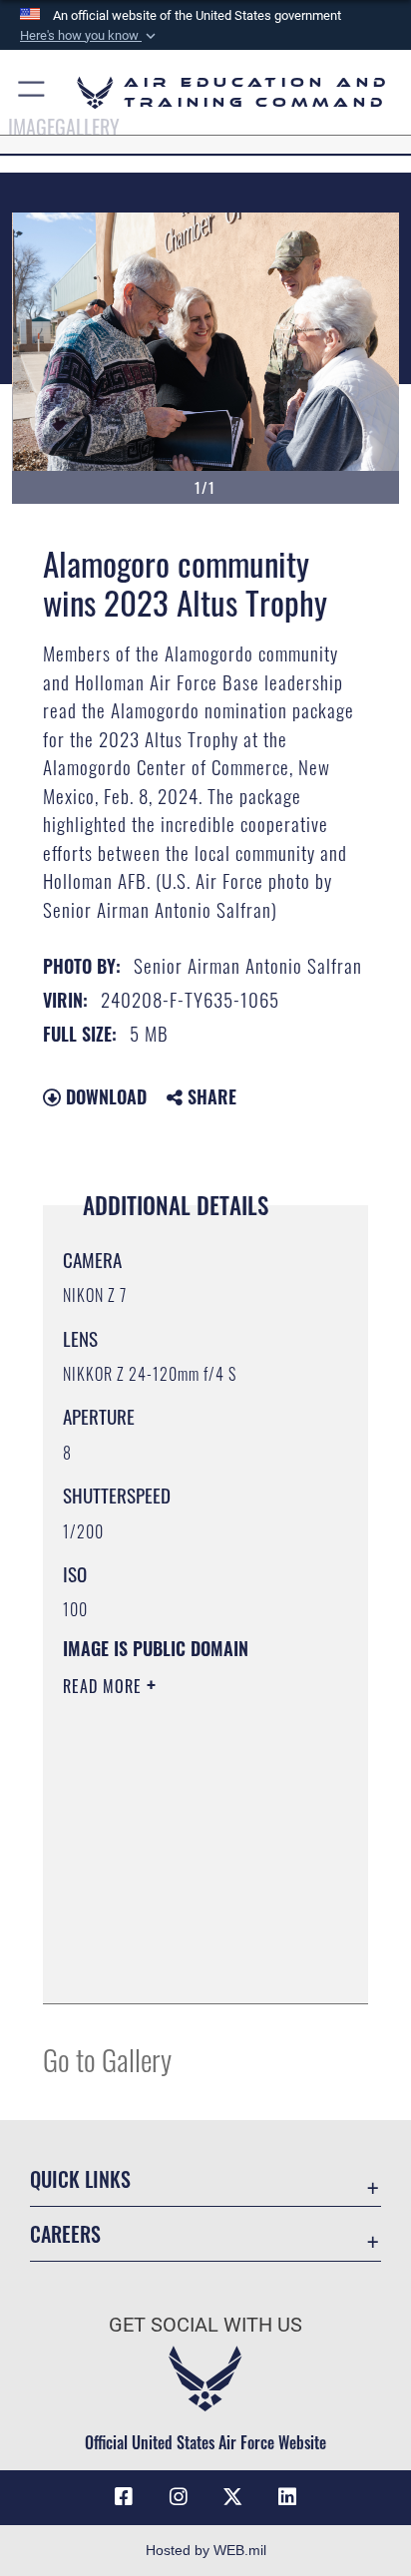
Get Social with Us (205, 2325)
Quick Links (80, 2179)
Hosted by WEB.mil (206, 2550)
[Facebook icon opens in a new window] (124, 2497)
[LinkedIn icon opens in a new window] (287, 2497)
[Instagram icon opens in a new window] (179, 2497)
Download (104, 1096)
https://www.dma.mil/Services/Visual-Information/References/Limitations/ (184, 1966)
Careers (65, 2234)
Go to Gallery (107, 2059)
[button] (90, 36)
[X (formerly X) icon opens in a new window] (232, 2497)
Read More (105, 1686)
